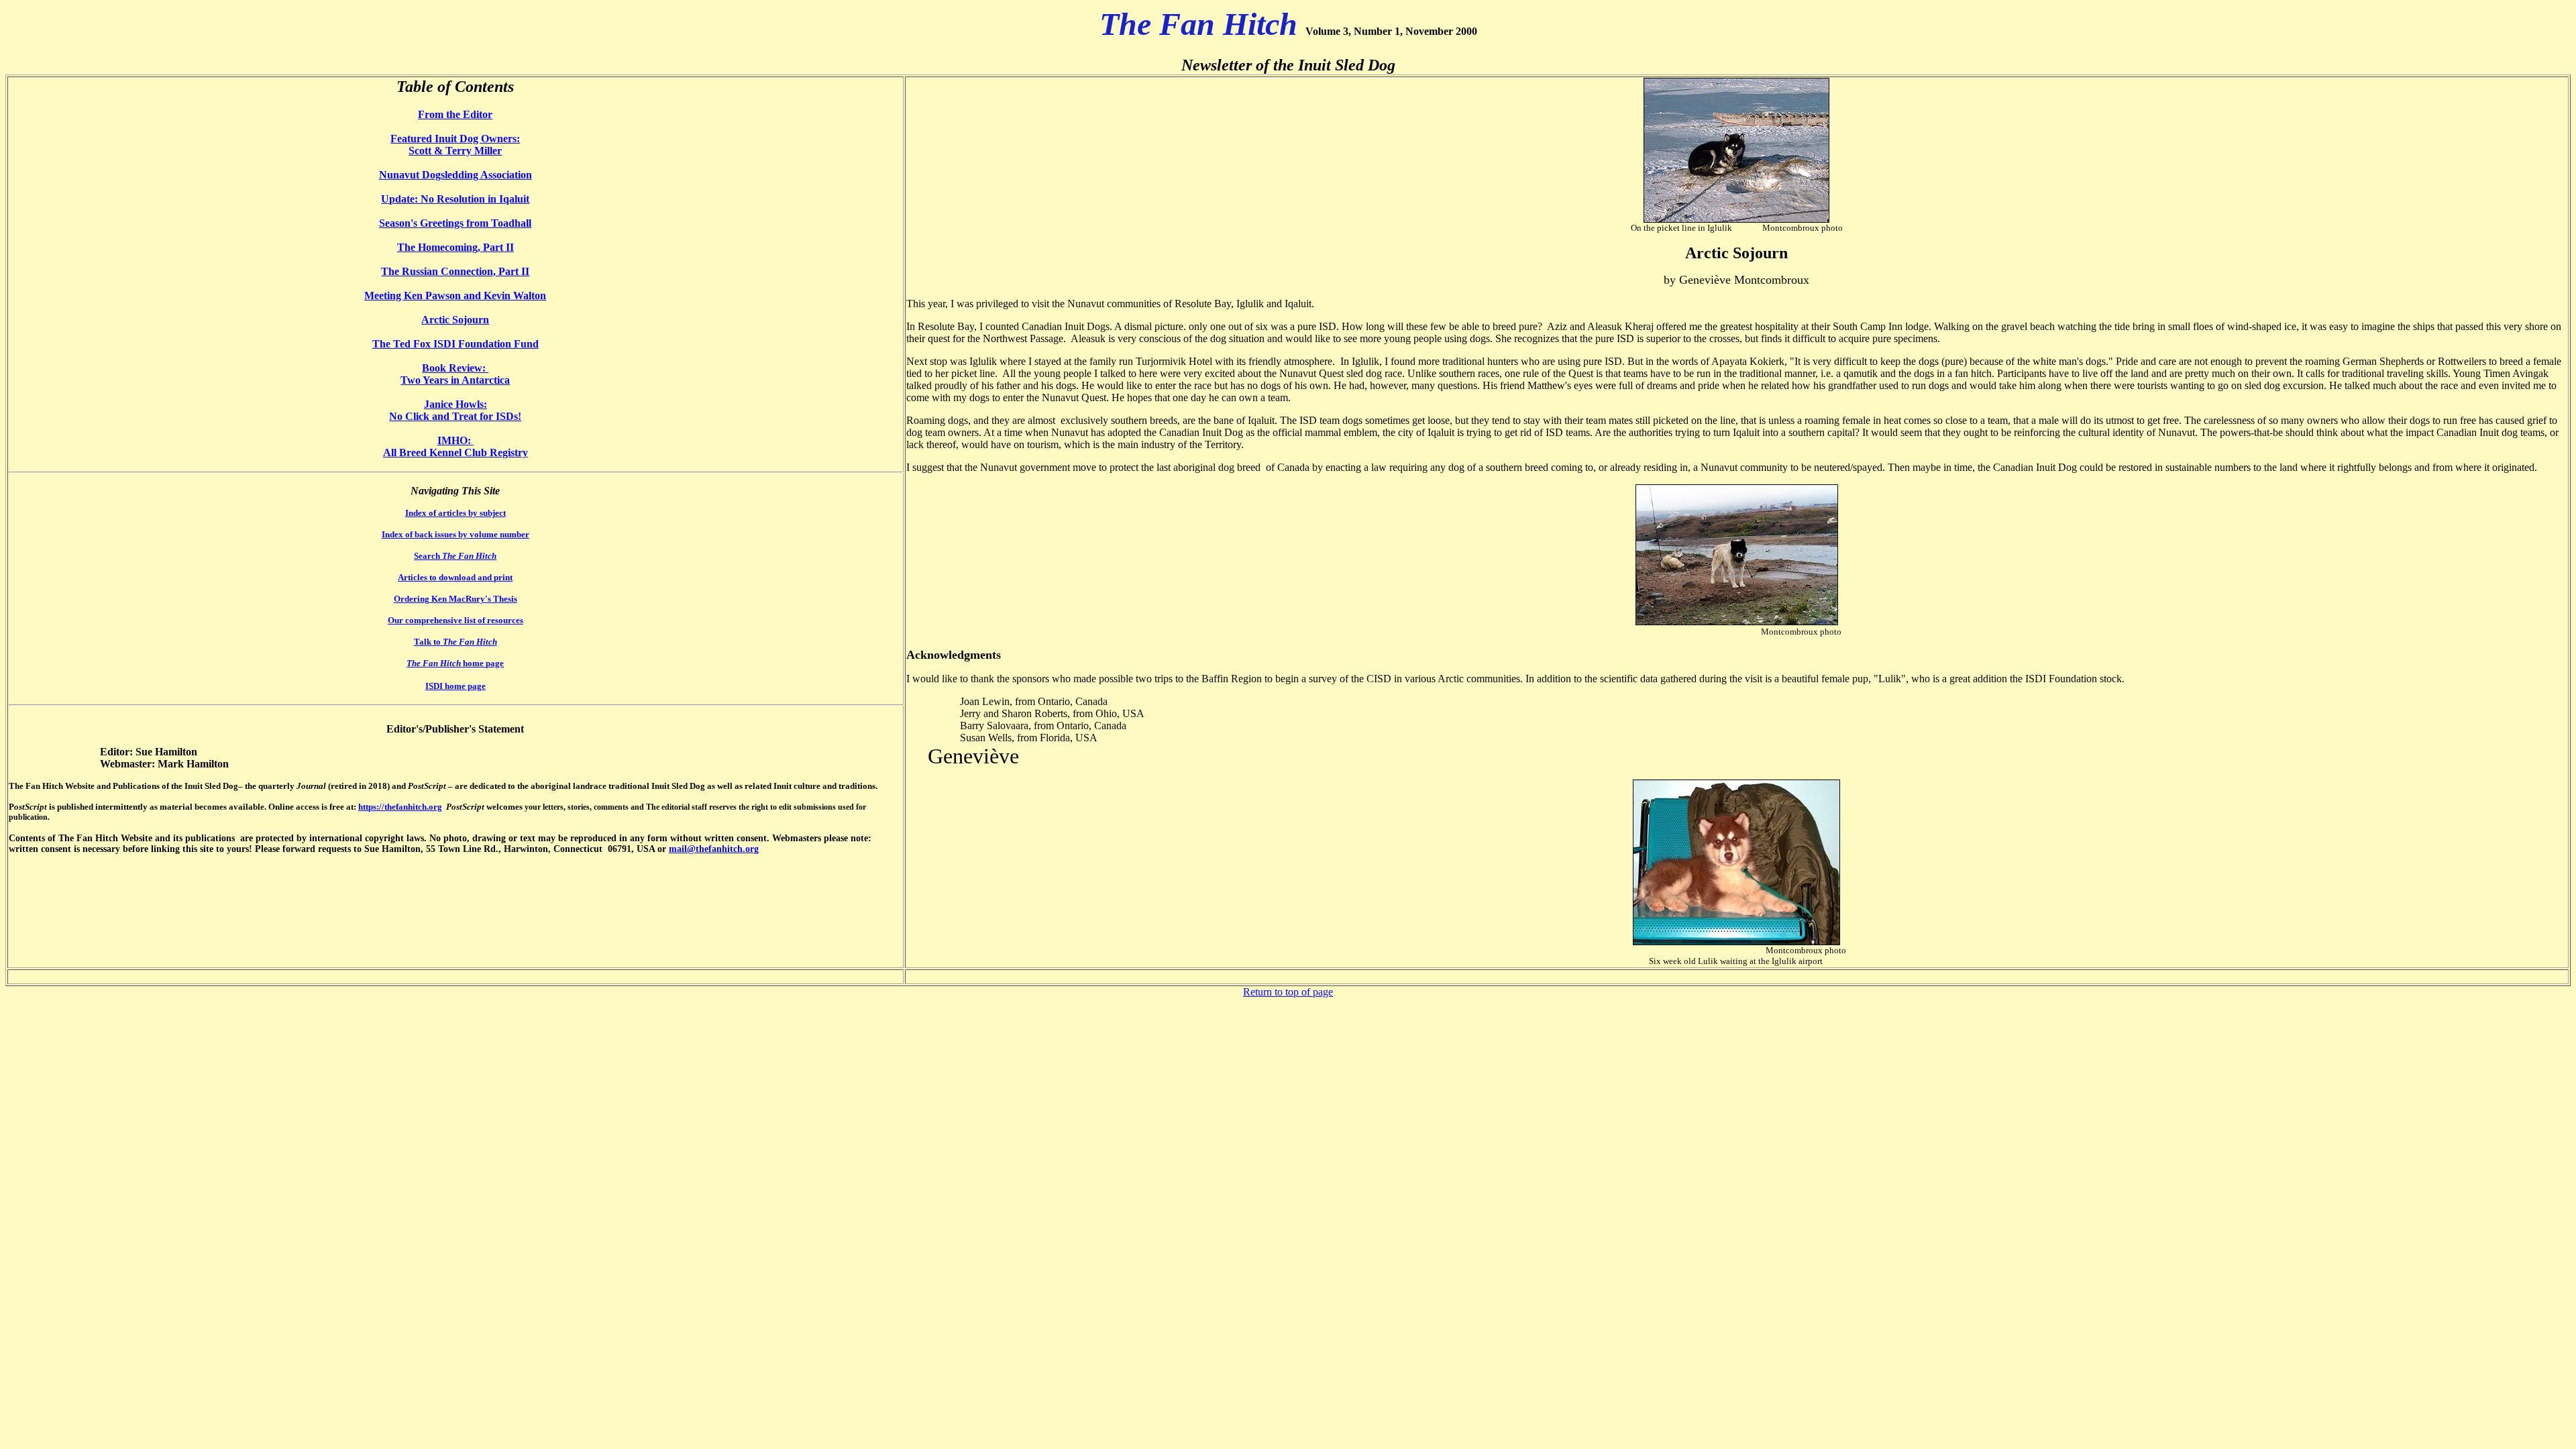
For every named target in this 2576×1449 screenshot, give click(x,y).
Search (455, 556)
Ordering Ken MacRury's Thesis (455, 599)
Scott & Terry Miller (455, 151)
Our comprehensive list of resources (455, 620)
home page (455, 663)
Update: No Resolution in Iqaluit (455, 199)
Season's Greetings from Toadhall (455, 223)
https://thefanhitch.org (400, 807)
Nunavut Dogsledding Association (455, 175)
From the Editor (455, 114)
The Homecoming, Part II (455, 247)
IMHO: (455, 440)
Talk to (455, 642)
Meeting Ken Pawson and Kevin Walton (455, 296)
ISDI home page (455, 686)
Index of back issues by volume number (455, 534)
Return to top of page (1288, 992)
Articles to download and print (455, 577)
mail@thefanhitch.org (714, 849)
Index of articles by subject (455, 513)
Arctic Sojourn (455, 320)
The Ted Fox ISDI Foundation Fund (455, 344)
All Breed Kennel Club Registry (455, 452)
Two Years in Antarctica (455, 380)
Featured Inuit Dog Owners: (455, 139)
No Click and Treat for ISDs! (455, 416)
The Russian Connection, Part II (455, 271)
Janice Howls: (455, 404)
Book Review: (455, 368)
